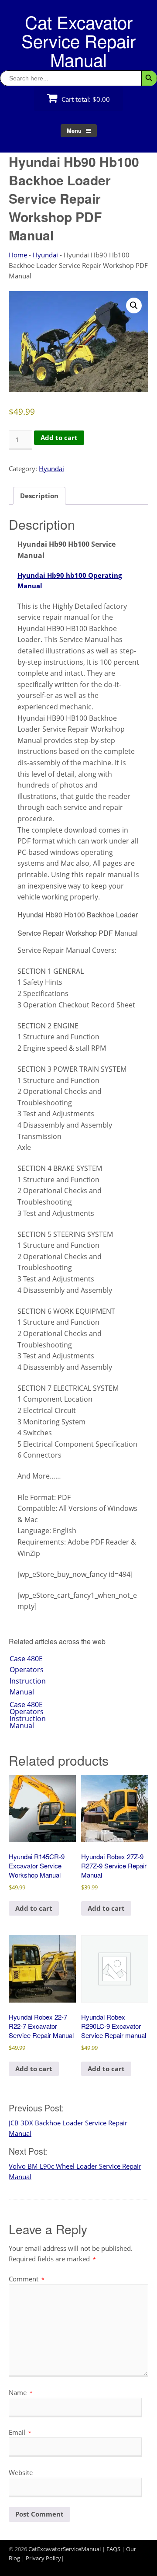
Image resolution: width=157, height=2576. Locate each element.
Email (20, 2432)
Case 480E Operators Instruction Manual (28, 1675)
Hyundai (45, 255)
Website (21, 2472)
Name (21, 2392)
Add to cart (59, 437)
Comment (27, 2279)
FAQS (113, 2549)
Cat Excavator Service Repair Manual (78, 40)
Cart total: (85, 99)
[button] (134, 306)
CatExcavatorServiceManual (65, 2549)
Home (18, 255)
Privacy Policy (43, 2558)
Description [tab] (39, 496)
